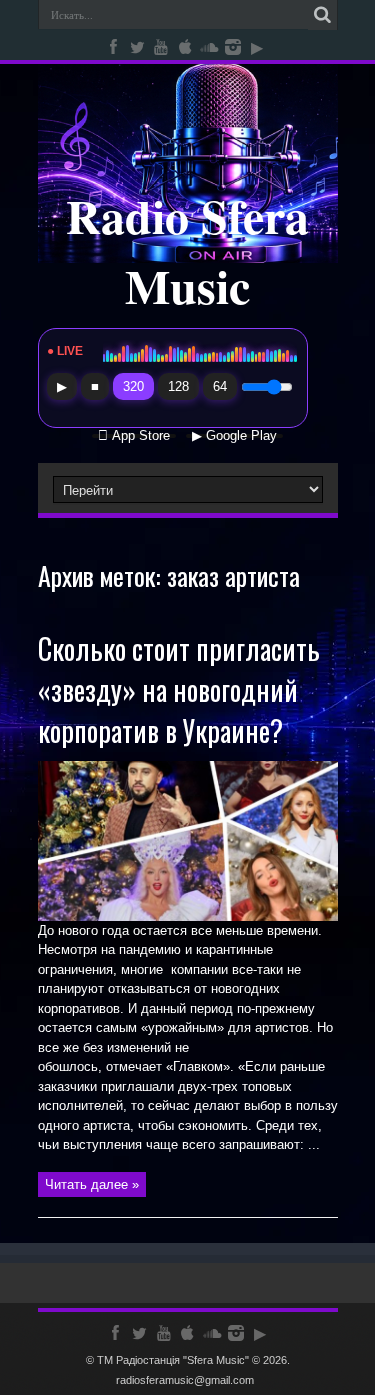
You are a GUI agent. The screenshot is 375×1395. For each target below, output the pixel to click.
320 (133, 386)
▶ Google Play (234, 436)
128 (178, 386)
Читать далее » (92, 1184)
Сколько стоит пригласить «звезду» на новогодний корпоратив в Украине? (179, 689)
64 (220, 386)
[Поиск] (323, 15)
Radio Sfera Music (187, 250)
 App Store (134, 436)
